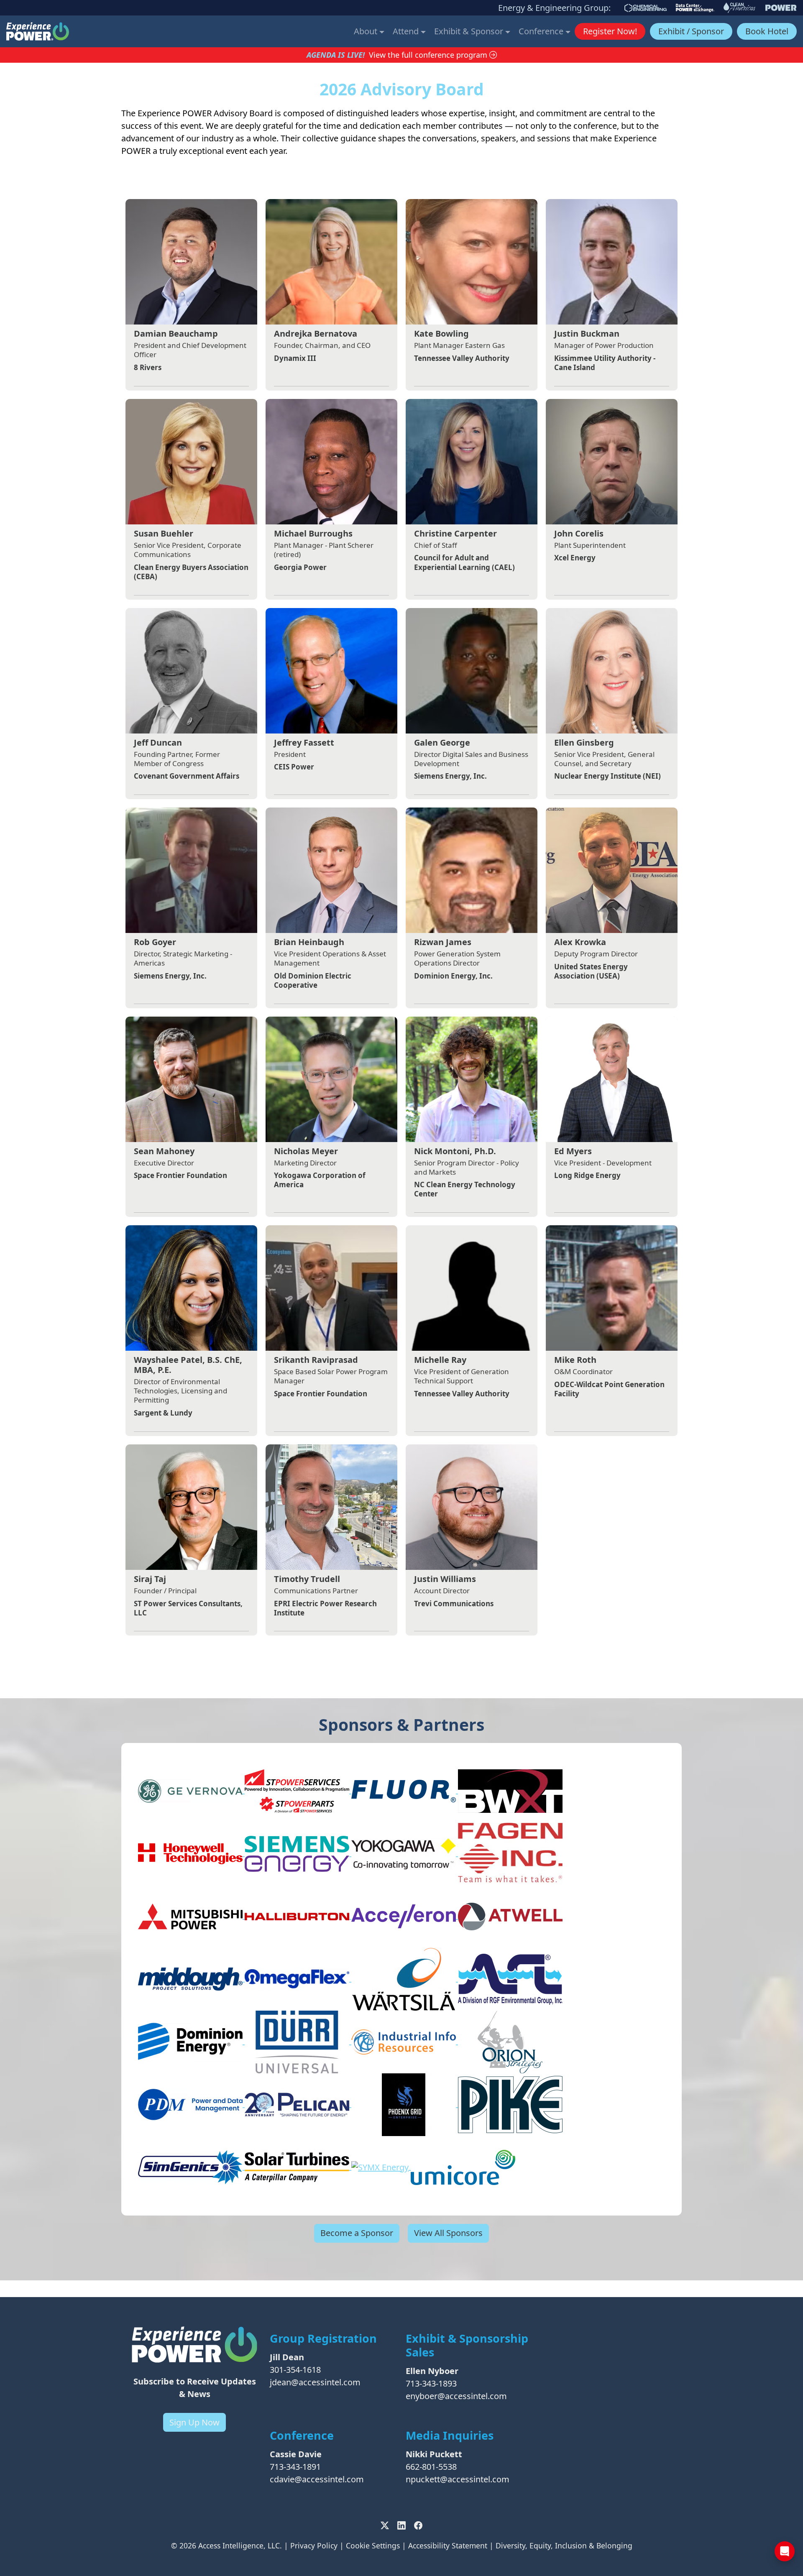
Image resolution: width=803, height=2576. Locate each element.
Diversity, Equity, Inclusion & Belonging (564, 2545)
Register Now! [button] (610, 31)
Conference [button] (542, 31)
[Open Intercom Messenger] (785, 2551)
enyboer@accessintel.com (456, 2396)
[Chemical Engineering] (646, 8)
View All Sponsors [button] (448, 2233)
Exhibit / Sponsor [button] (691, 31)
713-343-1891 (295, 2467)
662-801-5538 (431, 2467)
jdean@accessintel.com (315, 2382)
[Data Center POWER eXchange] (695, 8)
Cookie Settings (373, 2545)
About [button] (367, 31)
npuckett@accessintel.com (458, 2479)
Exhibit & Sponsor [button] (470, 31)
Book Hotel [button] (767, 31)
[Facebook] (418, 2525)
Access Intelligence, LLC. (240, 2545)
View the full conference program (429, 55)
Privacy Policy (314, 2545)
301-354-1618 (295, 2370)
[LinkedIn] (401, 2525)
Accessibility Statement (448, 2545)
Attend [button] (407, 31)
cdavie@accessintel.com (317, 2479)
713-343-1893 (431, 2383)
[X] (385, 2525)
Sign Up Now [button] (194, 2422)
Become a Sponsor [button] (357, 2233)
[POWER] (781, 8)
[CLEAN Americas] (740, 8)
